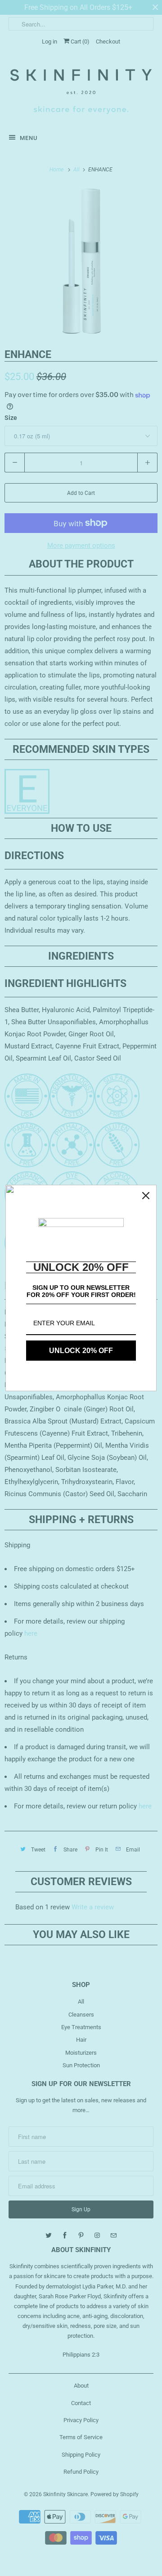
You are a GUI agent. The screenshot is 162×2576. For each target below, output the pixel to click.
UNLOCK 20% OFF (81, 1351)
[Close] (146, 1196)
